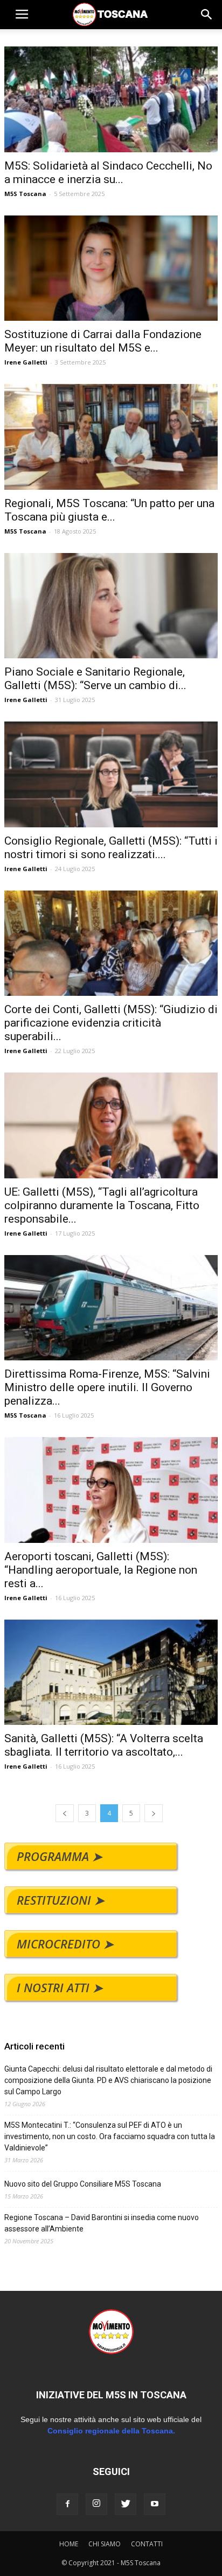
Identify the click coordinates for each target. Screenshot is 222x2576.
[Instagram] (96, 2504)
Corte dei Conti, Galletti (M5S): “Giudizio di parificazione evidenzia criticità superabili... (111, 1023)
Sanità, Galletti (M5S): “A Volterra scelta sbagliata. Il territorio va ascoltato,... (104, 1745)
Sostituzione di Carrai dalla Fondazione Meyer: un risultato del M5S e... (103, 341)
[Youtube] (155, 2504)
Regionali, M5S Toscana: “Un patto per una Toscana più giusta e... (109, 510)
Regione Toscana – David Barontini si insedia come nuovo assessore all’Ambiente (102, 2223)
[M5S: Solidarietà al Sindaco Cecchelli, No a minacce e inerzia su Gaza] (111, 99)
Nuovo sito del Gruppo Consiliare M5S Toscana (83, 2184)
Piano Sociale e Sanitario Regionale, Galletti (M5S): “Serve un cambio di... (95, 679)
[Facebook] (67, 2504)
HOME (69, 2544)
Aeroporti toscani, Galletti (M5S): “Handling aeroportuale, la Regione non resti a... (101, 1570)
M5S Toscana (25, 194)
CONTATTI (147, 2544)
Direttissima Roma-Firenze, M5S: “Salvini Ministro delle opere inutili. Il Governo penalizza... (107, 1387)
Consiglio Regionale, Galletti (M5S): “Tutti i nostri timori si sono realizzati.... (111, 848)
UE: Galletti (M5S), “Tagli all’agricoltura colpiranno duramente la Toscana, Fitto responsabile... (102, 1205)
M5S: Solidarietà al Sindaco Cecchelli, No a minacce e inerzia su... (108, 173)
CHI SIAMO (105, 2544)
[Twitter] (126, 2504)
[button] (207, 15)
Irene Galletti (26, 362)
